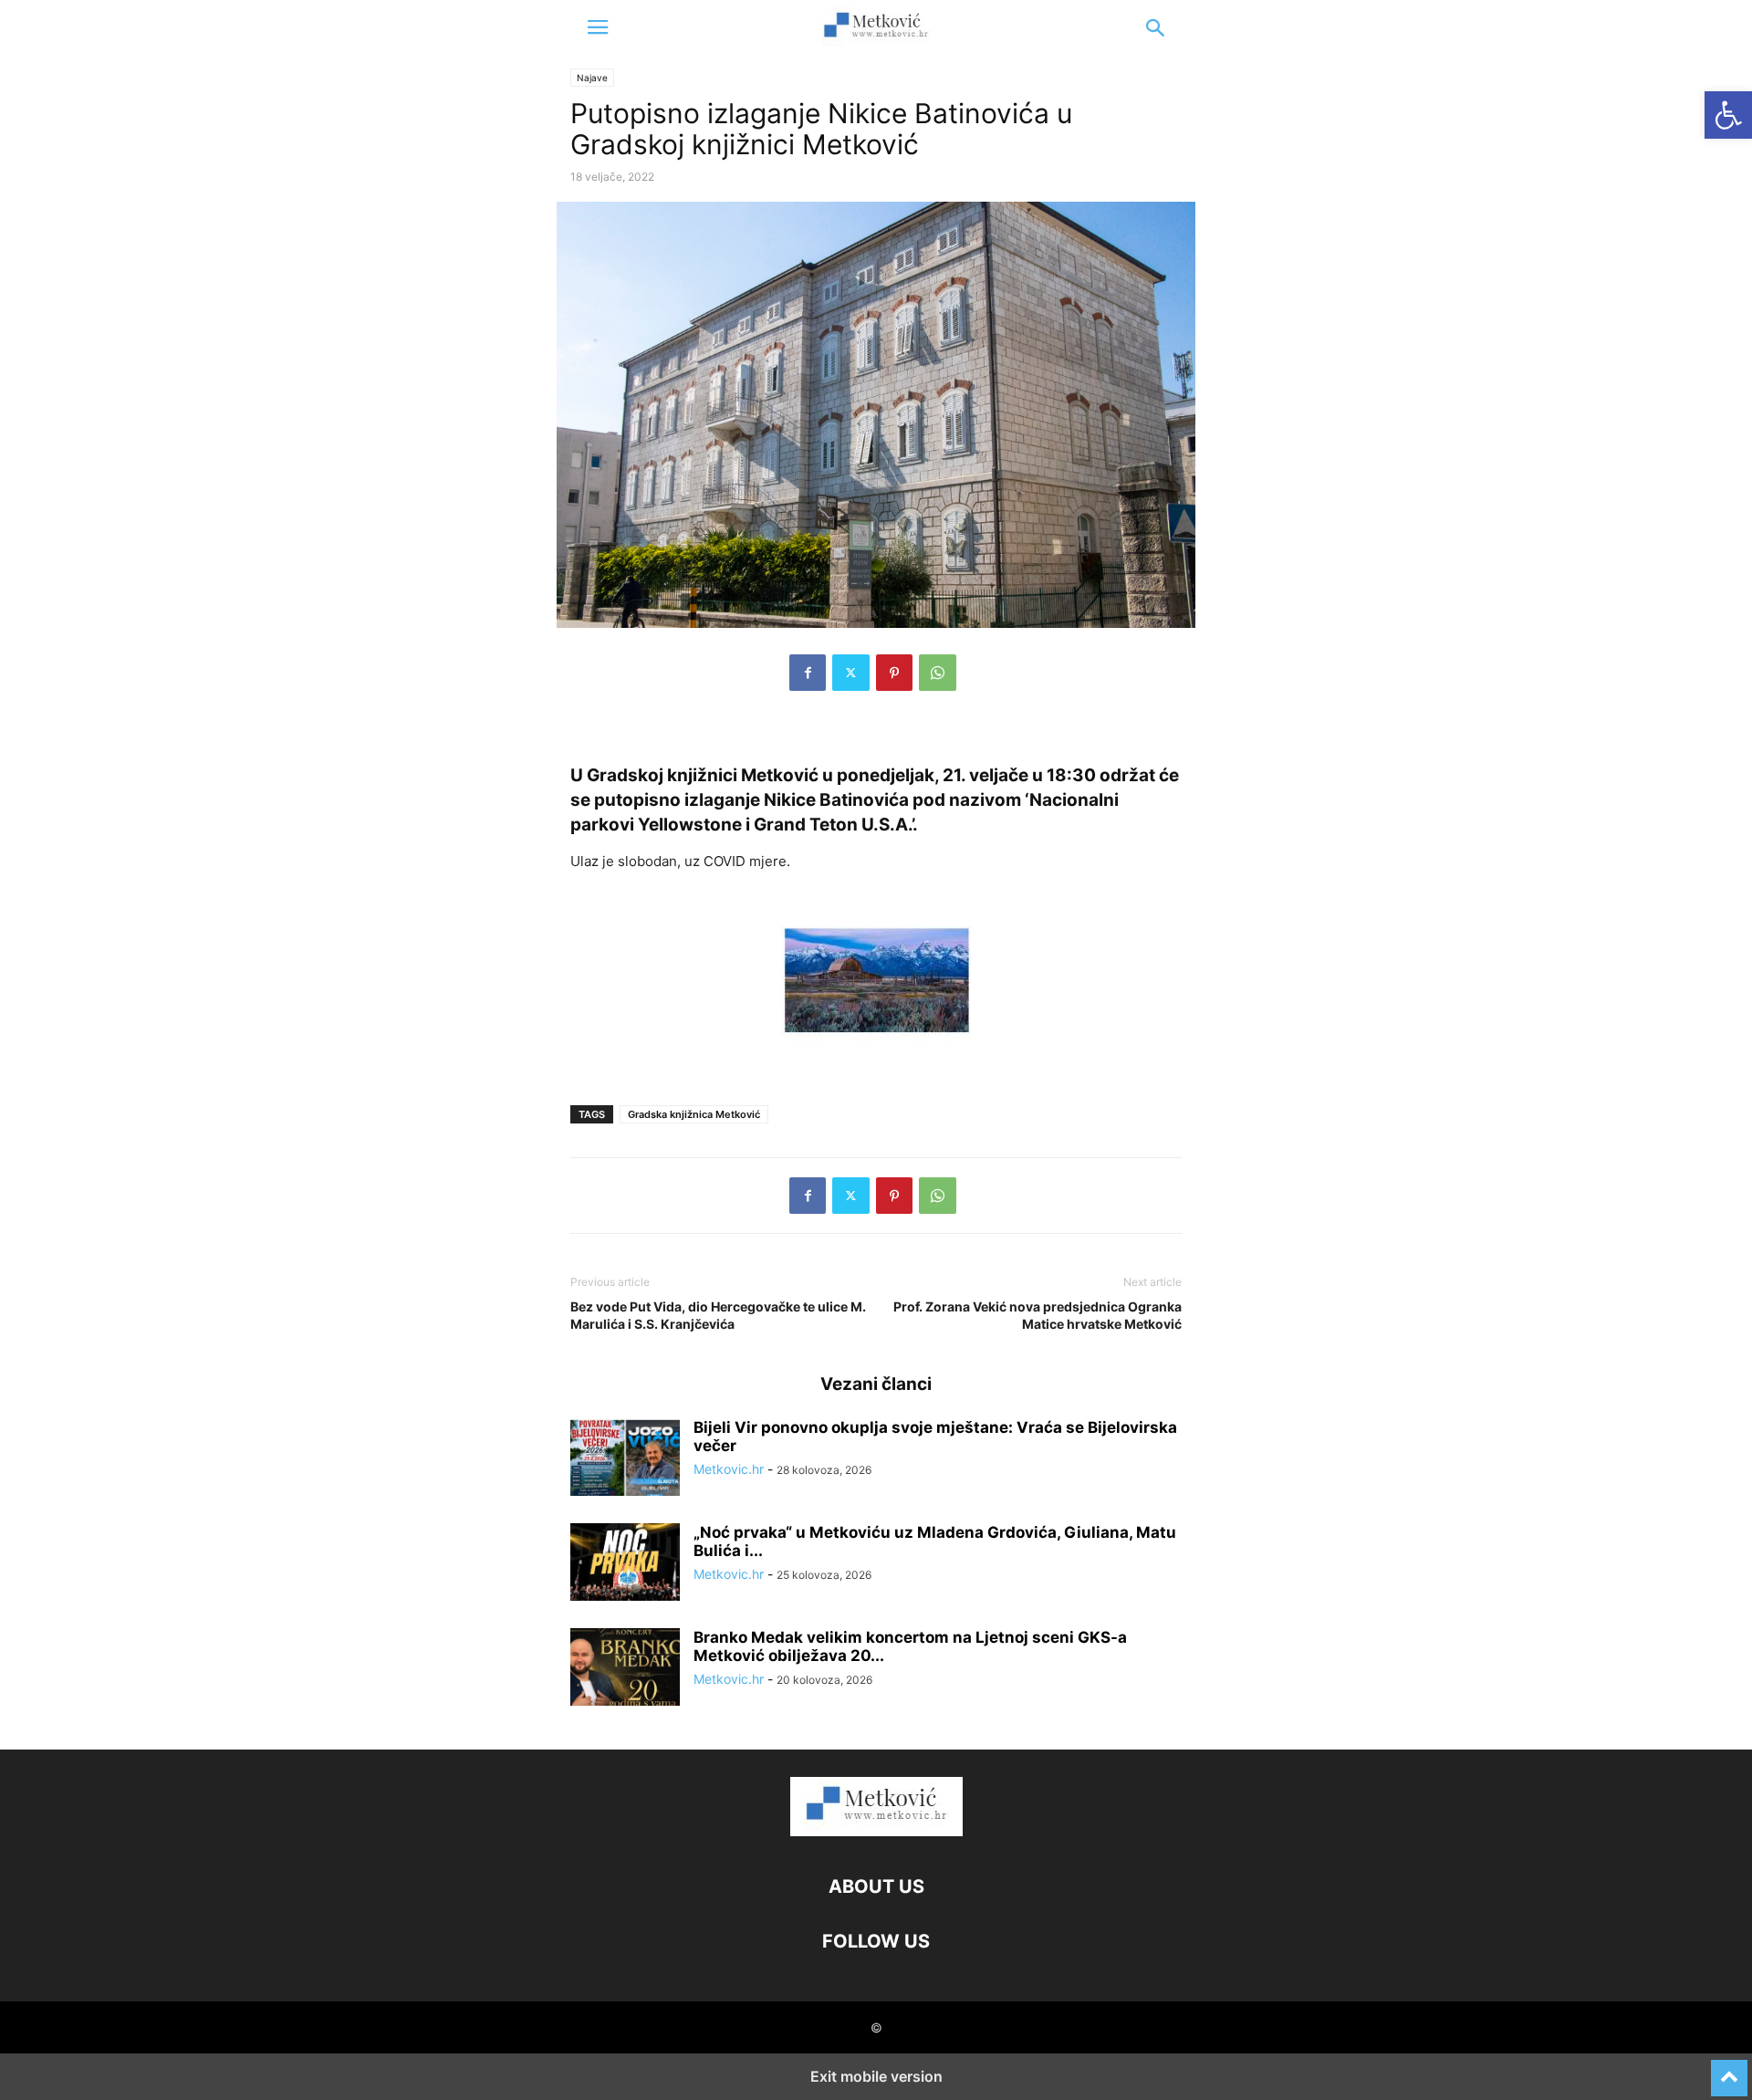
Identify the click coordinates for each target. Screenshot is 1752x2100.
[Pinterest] (894, 673)
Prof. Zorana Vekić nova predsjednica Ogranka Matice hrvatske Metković (1038, 1315)
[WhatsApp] (938, 673)
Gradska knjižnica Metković (694, 1114)
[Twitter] (851, 673)
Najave (592, 78)
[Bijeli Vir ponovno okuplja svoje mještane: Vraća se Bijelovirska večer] (625, 1459)
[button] (598, 27)
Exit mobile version (876, 2076)
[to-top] (1729, 2070)
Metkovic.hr (729, 1469)
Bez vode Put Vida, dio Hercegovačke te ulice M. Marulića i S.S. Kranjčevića (718, 1315)
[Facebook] (808, 673)
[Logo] (876, 1831)
